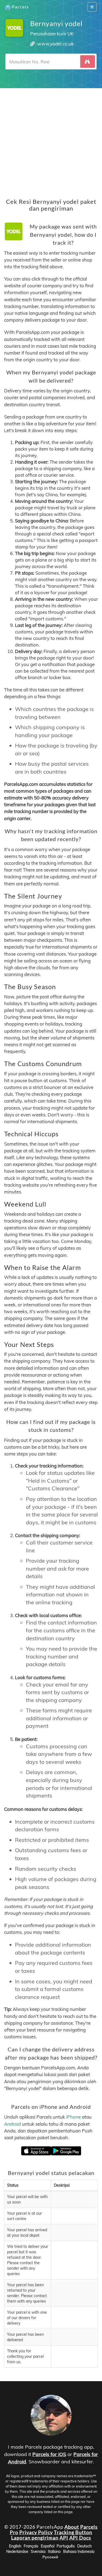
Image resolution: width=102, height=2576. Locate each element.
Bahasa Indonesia (79, 2552)
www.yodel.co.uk (55, 44)
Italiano (54, 2552)
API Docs (80, 2538)
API (64, 2538)
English (15, 2546)
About (72, 2527)
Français (31, 2546)
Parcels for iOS (49, 2454)
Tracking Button (73, 2532)
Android (13, 2124)
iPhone (73, 2117)
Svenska (38, 2552)
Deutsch (84, 2546)
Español (48, 2546)
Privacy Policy (36, 2532)
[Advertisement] (51, 139)
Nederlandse (17, 2552)
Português (66, 2546)
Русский (50, 2557)
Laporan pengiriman (35, 2538)
